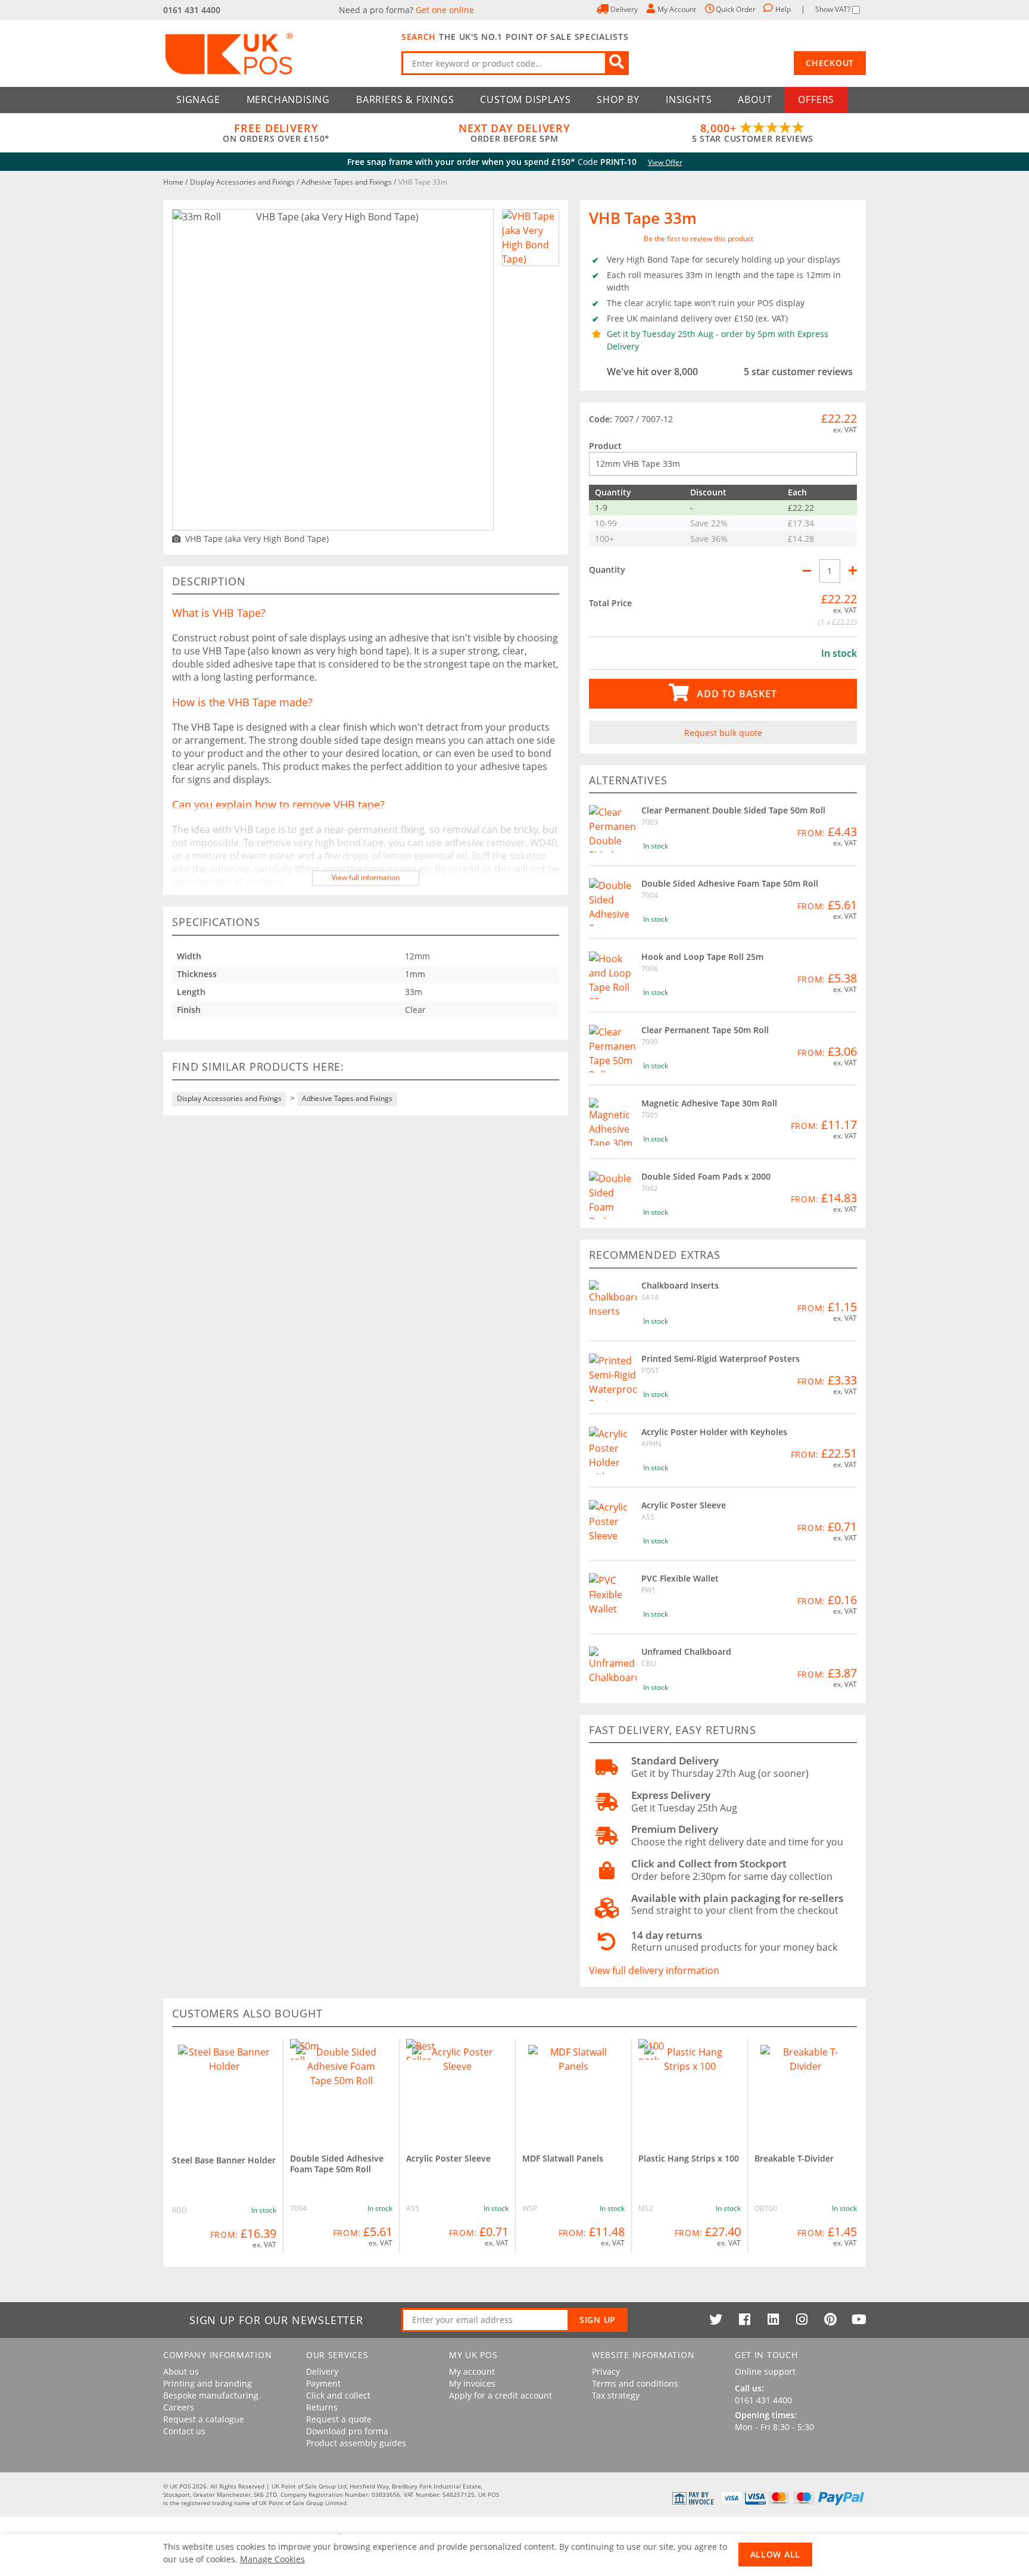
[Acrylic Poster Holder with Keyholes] (613, 1451)
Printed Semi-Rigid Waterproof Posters (721, 1359)
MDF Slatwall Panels (563, 2158)
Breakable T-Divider (794, 2158)
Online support (765, 2372)
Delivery (322, 2372)
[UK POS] (276, 54)
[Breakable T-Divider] (806, 2090)
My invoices (472, 2384)
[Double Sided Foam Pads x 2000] (613, 1195)
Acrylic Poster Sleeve (684, 1505)
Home (174, 182)
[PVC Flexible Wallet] (613, 1597)
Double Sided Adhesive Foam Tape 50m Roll (730, 883)
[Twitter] (716, 2319)
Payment (323, 2384)
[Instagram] (802, 2319)
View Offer (665, 162)
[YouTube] (859, 2319)
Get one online (445, 10)
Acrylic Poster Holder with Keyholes (714, 1432)
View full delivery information (654, 1970)
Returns (322, 2407)
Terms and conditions (635, 2384)
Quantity (607, 570)
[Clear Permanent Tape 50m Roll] (613, 1049)
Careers (179, 2407)
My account (472, 2372)
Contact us (184, 2431)
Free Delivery (276, 133)
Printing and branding (208, 2384)
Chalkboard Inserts (680, 1285)
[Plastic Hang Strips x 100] (690, 2090)
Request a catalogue (204, 2419)
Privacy (606, 2372)
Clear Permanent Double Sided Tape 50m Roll (733, 810)
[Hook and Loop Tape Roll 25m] (613, 975)
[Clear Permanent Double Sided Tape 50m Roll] (613, 829)
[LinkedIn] (773, 2319)
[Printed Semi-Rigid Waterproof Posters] (613, 1377)
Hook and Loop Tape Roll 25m (702, 957)
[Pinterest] (830, 2319)
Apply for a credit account (501, 2396)
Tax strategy (616, 2396)
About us (181, 2372)
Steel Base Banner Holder (224, 2160)
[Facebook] (744, 2319)
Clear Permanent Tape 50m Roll (705, 1030)
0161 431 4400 (192, 10)
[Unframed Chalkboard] (613, 1670)
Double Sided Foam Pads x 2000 (706, 1176)
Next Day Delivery (514, 133)
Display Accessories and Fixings (243, 182)
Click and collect (338, 2396)
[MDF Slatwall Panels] (573, 2090)
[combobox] (515, 63)
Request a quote (339, 2419)
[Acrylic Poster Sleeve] (613, 1524)
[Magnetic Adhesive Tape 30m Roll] (613, 1122)
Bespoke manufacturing (211, 2396)
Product (605, 446)
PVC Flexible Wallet (680, 1578)
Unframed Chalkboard (686, 1652)
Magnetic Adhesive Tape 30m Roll (709, 1103)
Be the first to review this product (699, 238)
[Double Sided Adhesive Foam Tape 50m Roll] (613, 902)
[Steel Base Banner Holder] (224, 2091)
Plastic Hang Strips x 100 (689, 2158)
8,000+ (753, 133)
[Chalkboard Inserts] (613, 1304)
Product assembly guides (356, 2443)
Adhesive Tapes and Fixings (347, 182)
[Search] (617, 63)
